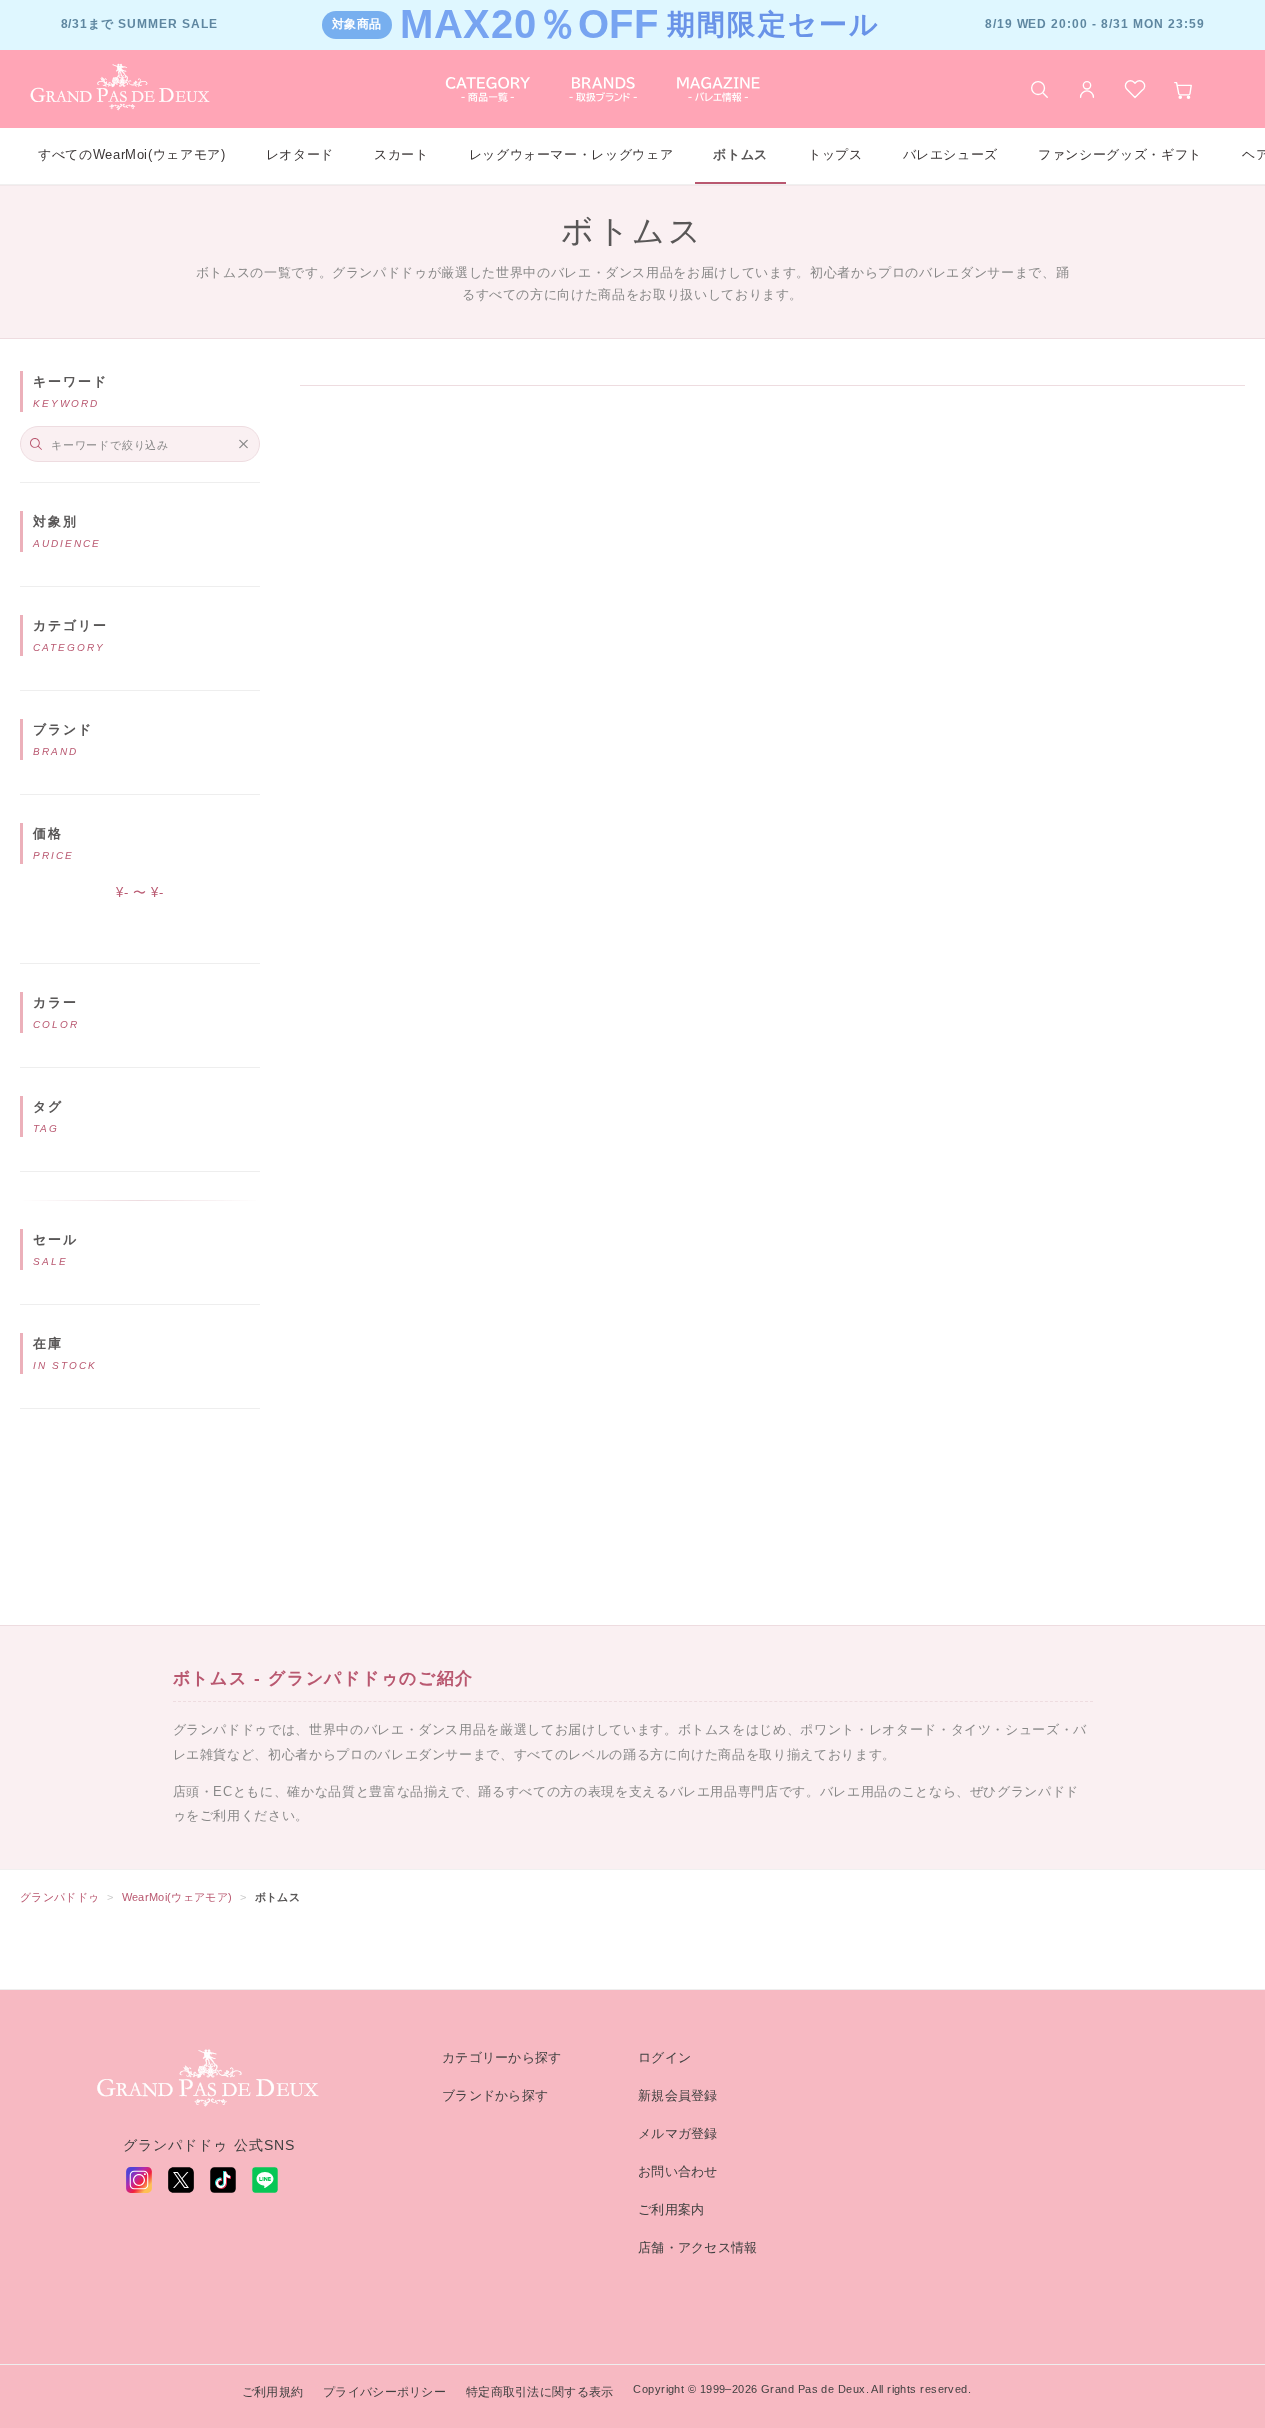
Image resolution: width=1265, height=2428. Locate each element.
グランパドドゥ (59, 1897)
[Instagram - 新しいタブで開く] (139, 2180)
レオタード (300, 154)
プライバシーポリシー (384, 2392)
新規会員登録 (678, 2095)
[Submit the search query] (36, 444)
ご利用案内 (671, 2209)
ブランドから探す (495, 2095)
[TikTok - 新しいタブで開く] (223, 2180)
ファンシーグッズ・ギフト (1120, 154)
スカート (401, 154)
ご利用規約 (272, 2392)
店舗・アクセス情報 (698, 2247)
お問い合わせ (678, 2171)
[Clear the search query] (243, 443)
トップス (835, 154)
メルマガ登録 (678, 2133)
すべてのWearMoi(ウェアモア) (132, 154)
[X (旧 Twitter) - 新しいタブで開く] (181, 2180)
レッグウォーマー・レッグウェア (571, 154)
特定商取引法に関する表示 (539, 2392)
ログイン (664, 2057)
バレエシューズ (951, 154)
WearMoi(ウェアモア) (177, 1897)
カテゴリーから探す (502, 2057)
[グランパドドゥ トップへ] (209, 2079)
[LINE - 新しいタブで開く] (265, 2180)
